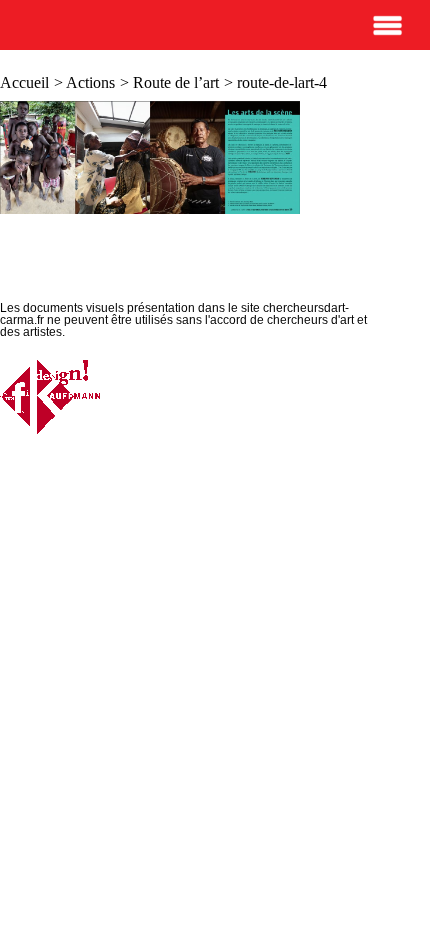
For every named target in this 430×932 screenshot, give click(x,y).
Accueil (24, 82)
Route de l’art (176, 82)
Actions (90, 82)
